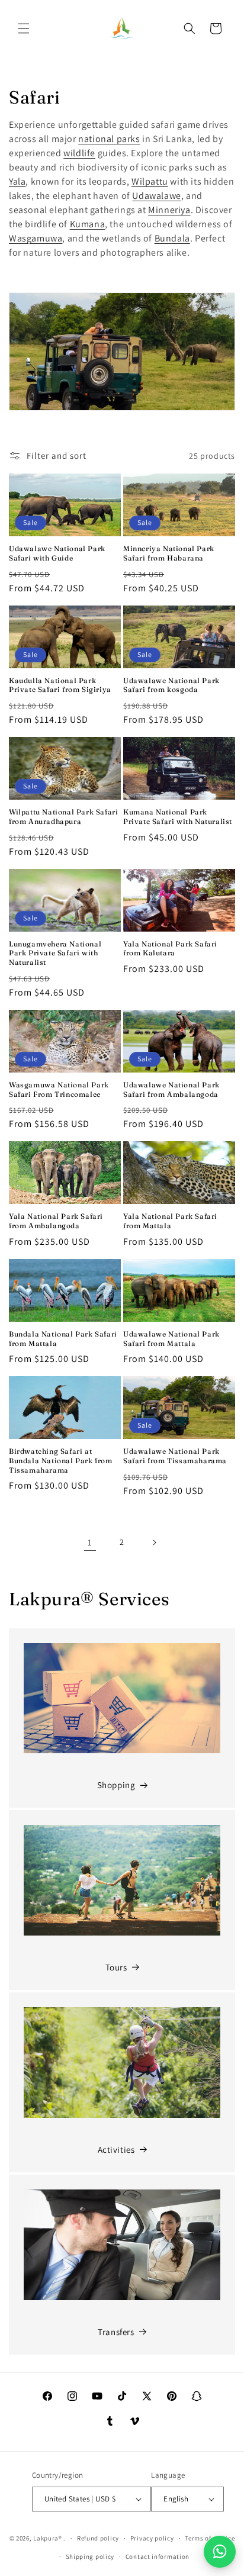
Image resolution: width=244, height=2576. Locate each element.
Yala (17, 181)
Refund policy (98, 2538)
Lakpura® (48, 2538)
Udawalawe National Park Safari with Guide (57, 553)
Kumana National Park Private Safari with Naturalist (178, 817)
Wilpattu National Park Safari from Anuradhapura (63, 817)
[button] (24, 28)
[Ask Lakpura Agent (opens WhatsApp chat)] (220, 2552)
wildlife (79, 153)
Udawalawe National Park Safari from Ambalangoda (171, 1089)
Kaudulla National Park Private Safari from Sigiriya (60, 685)
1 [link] (90, 1542)
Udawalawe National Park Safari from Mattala (171, 1339)
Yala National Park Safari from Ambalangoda (56, 1221)
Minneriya (169, 210)
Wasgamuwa (36, 238)
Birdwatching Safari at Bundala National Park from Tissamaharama (61, 1460)
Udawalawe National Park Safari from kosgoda (171, 685)
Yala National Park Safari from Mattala (170, 1221)
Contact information (158, 2556)
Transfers (116, 2332)
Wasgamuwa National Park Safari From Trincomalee (59, 1089)
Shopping (116, 1785)
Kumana (88, 224)
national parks (109, 139)
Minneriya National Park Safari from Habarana (169, 553)
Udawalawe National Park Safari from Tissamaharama (175, 1456)
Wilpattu (150, 181)
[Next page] (154, 1543)
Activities (116, 2150)
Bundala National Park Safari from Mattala (63, 1339)
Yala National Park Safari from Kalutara (170, 949)
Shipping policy (90, 2556)
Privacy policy (152, 2538)
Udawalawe (156, 196)
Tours (116, 1967)
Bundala (172, 238)
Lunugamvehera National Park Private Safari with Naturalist (55, 953)
